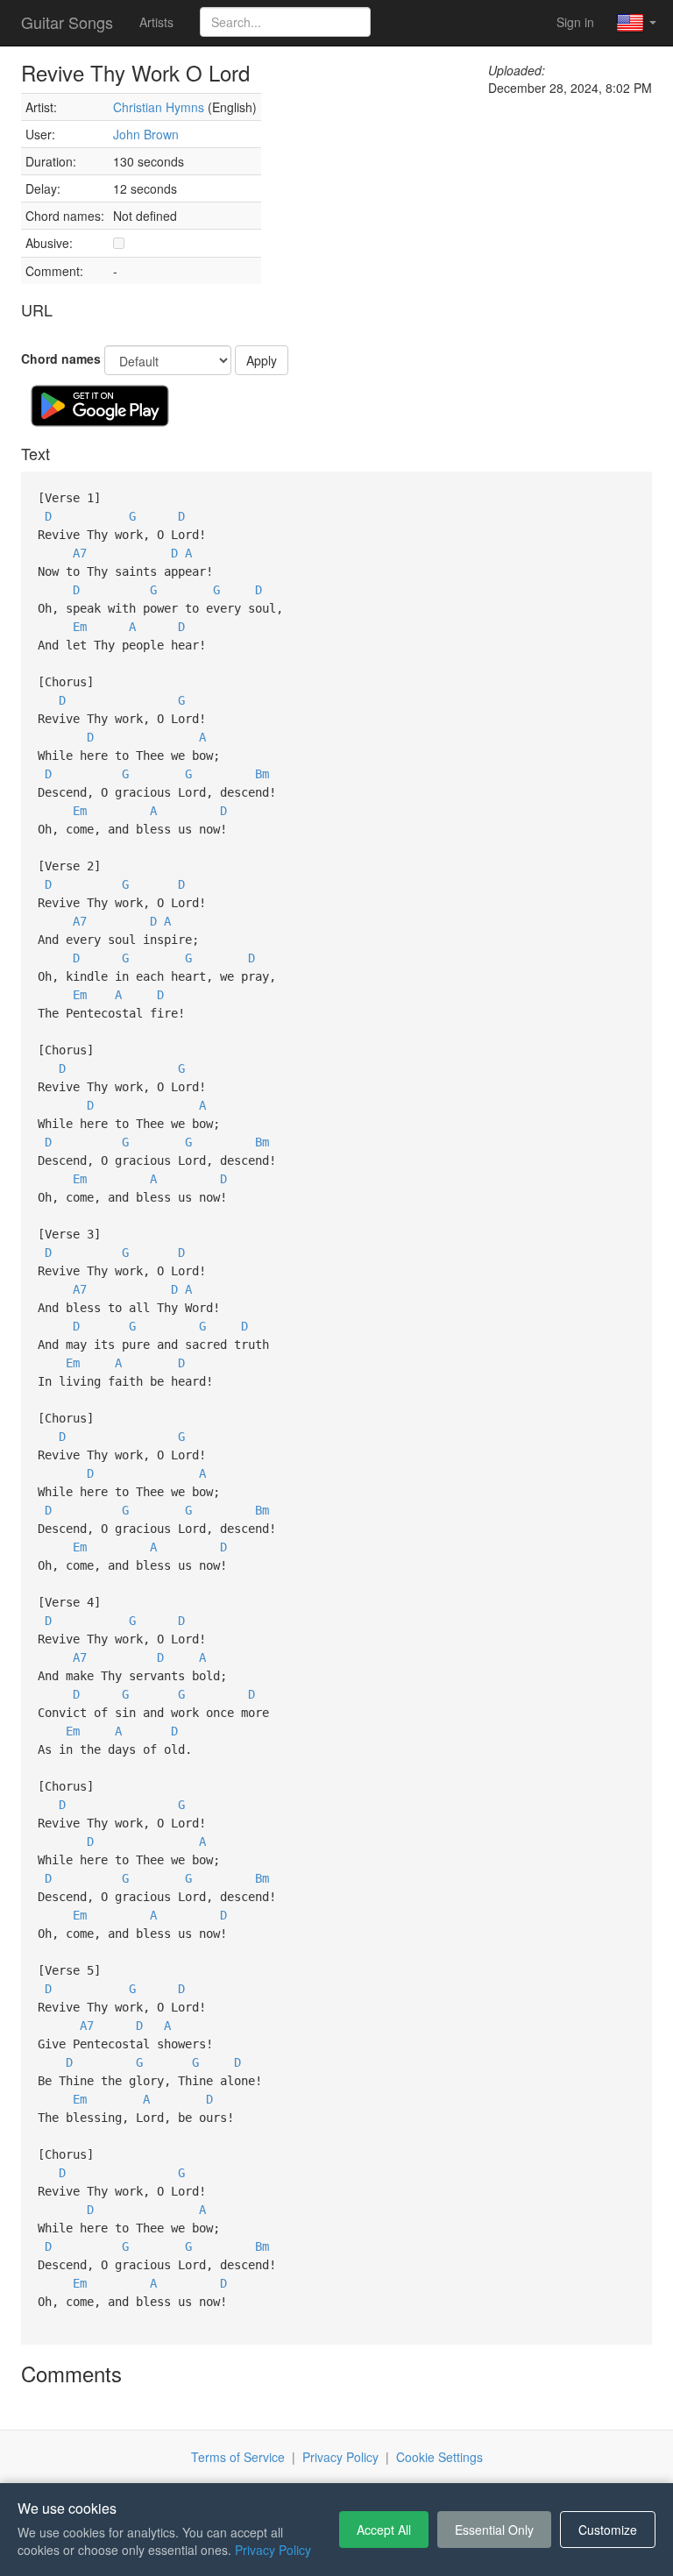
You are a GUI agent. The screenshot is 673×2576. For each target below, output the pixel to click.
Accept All (384, 2530)
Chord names (61, 358)
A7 (80, 553)
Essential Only (494, 2530)
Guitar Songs (67, 22)
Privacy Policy (340, 2457)
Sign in (575, 22)
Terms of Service (238, 2457)
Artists (156, 22)
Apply (262, 360)
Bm (262, 774)
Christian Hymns (159, 107)
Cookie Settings (439, 2457)
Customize (608, 2530)
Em (80, 627)
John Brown (146, 134)
